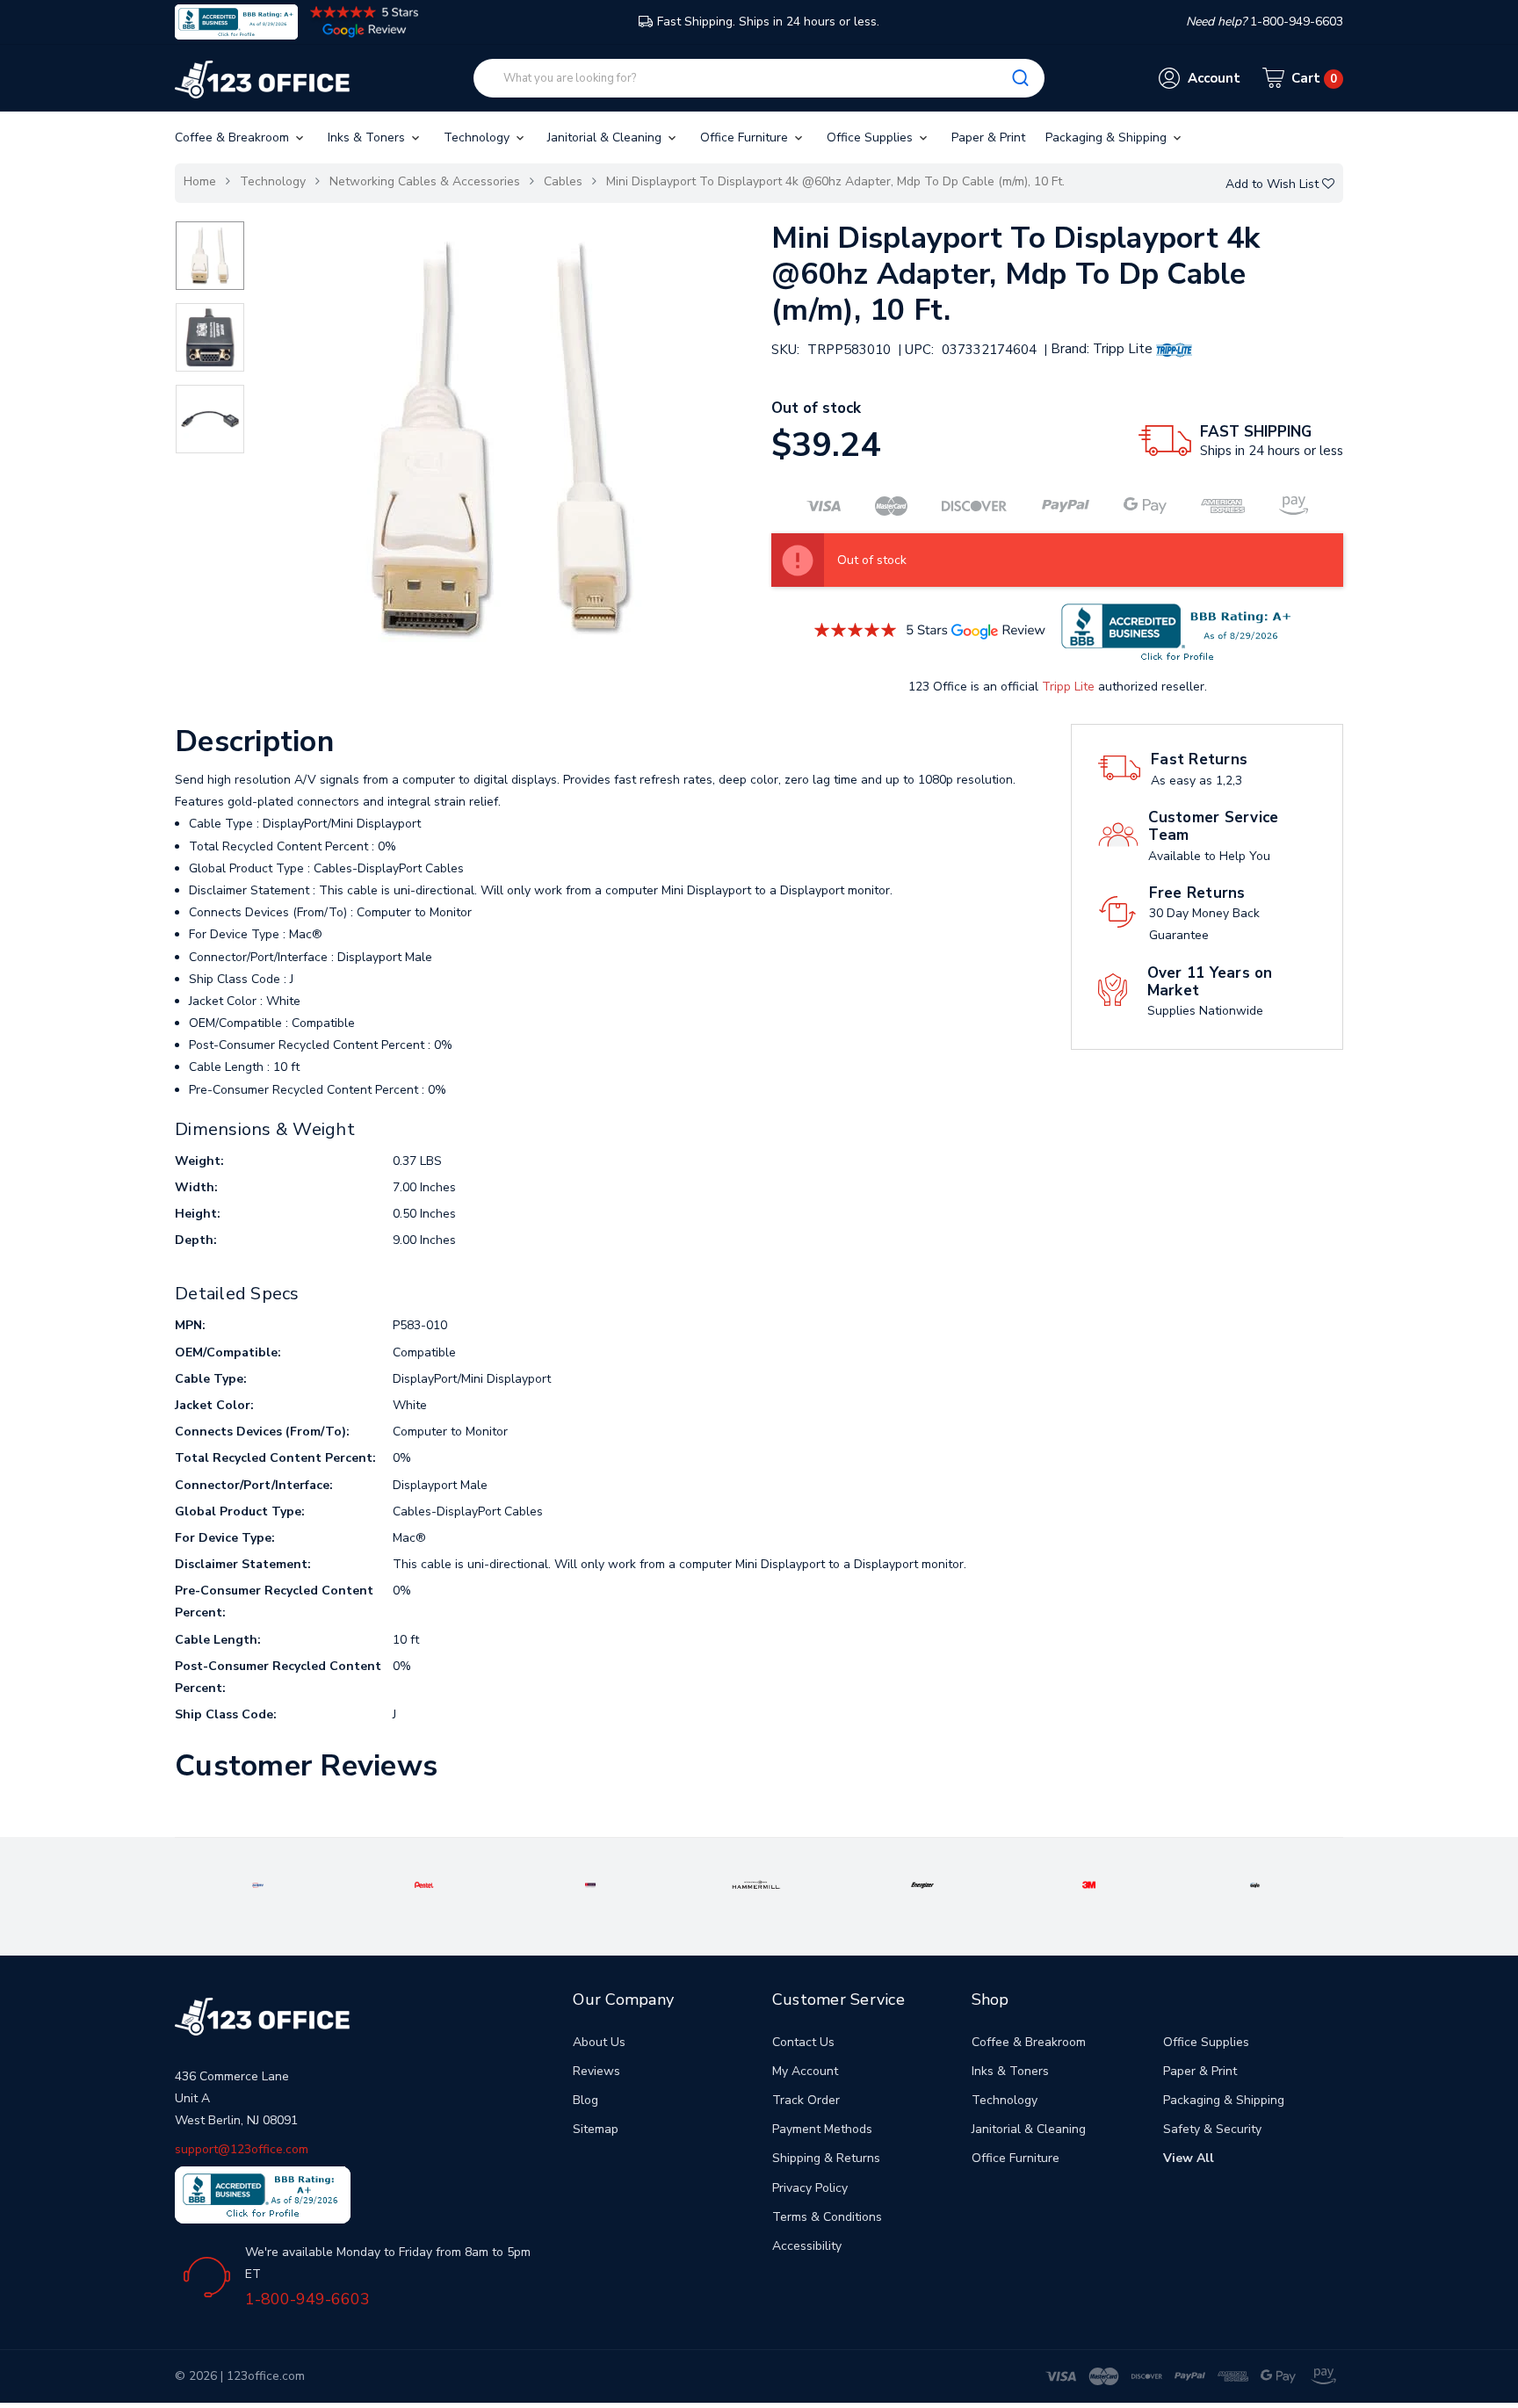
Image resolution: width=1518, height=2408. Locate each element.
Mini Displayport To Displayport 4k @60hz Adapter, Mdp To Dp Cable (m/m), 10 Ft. (835, 181)
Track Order (806, 2100)
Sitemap (596, 2129)
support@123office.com (242, 2149)
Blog (586, 2100)
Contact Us (803, 2042)
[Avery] (258, 1884)
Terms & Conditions (827, 2217)
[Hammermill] (756, 1884)
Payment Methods (822, 2129)
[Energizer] (922, 1884)
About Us (599, 2042)
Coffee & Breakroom (234, 137)
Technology (478, 137)
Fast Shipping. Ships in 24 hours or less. (768, 22)
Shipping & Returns (826, 2158)
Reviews (596, 2071)
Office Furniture (746, 137)
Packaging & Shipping (1108, 137)
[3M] (1089, 1884)
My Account (805, 2071)
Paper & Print (988, 137)
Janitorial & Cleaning (606, 137)
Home (200, 181)
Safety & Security (1212, 2129)
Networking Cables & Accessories (425, 181)
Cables (563, 181)
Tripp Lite (1068, 687)
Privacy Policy (810, 2188)
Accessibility (807, 2246)
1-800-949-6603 (307, 2299)
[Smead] (591, 1884)
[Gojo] (1255, 1884)
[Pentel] (424, 1884)
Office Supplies (871, 137)
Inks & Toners (368, 137)
